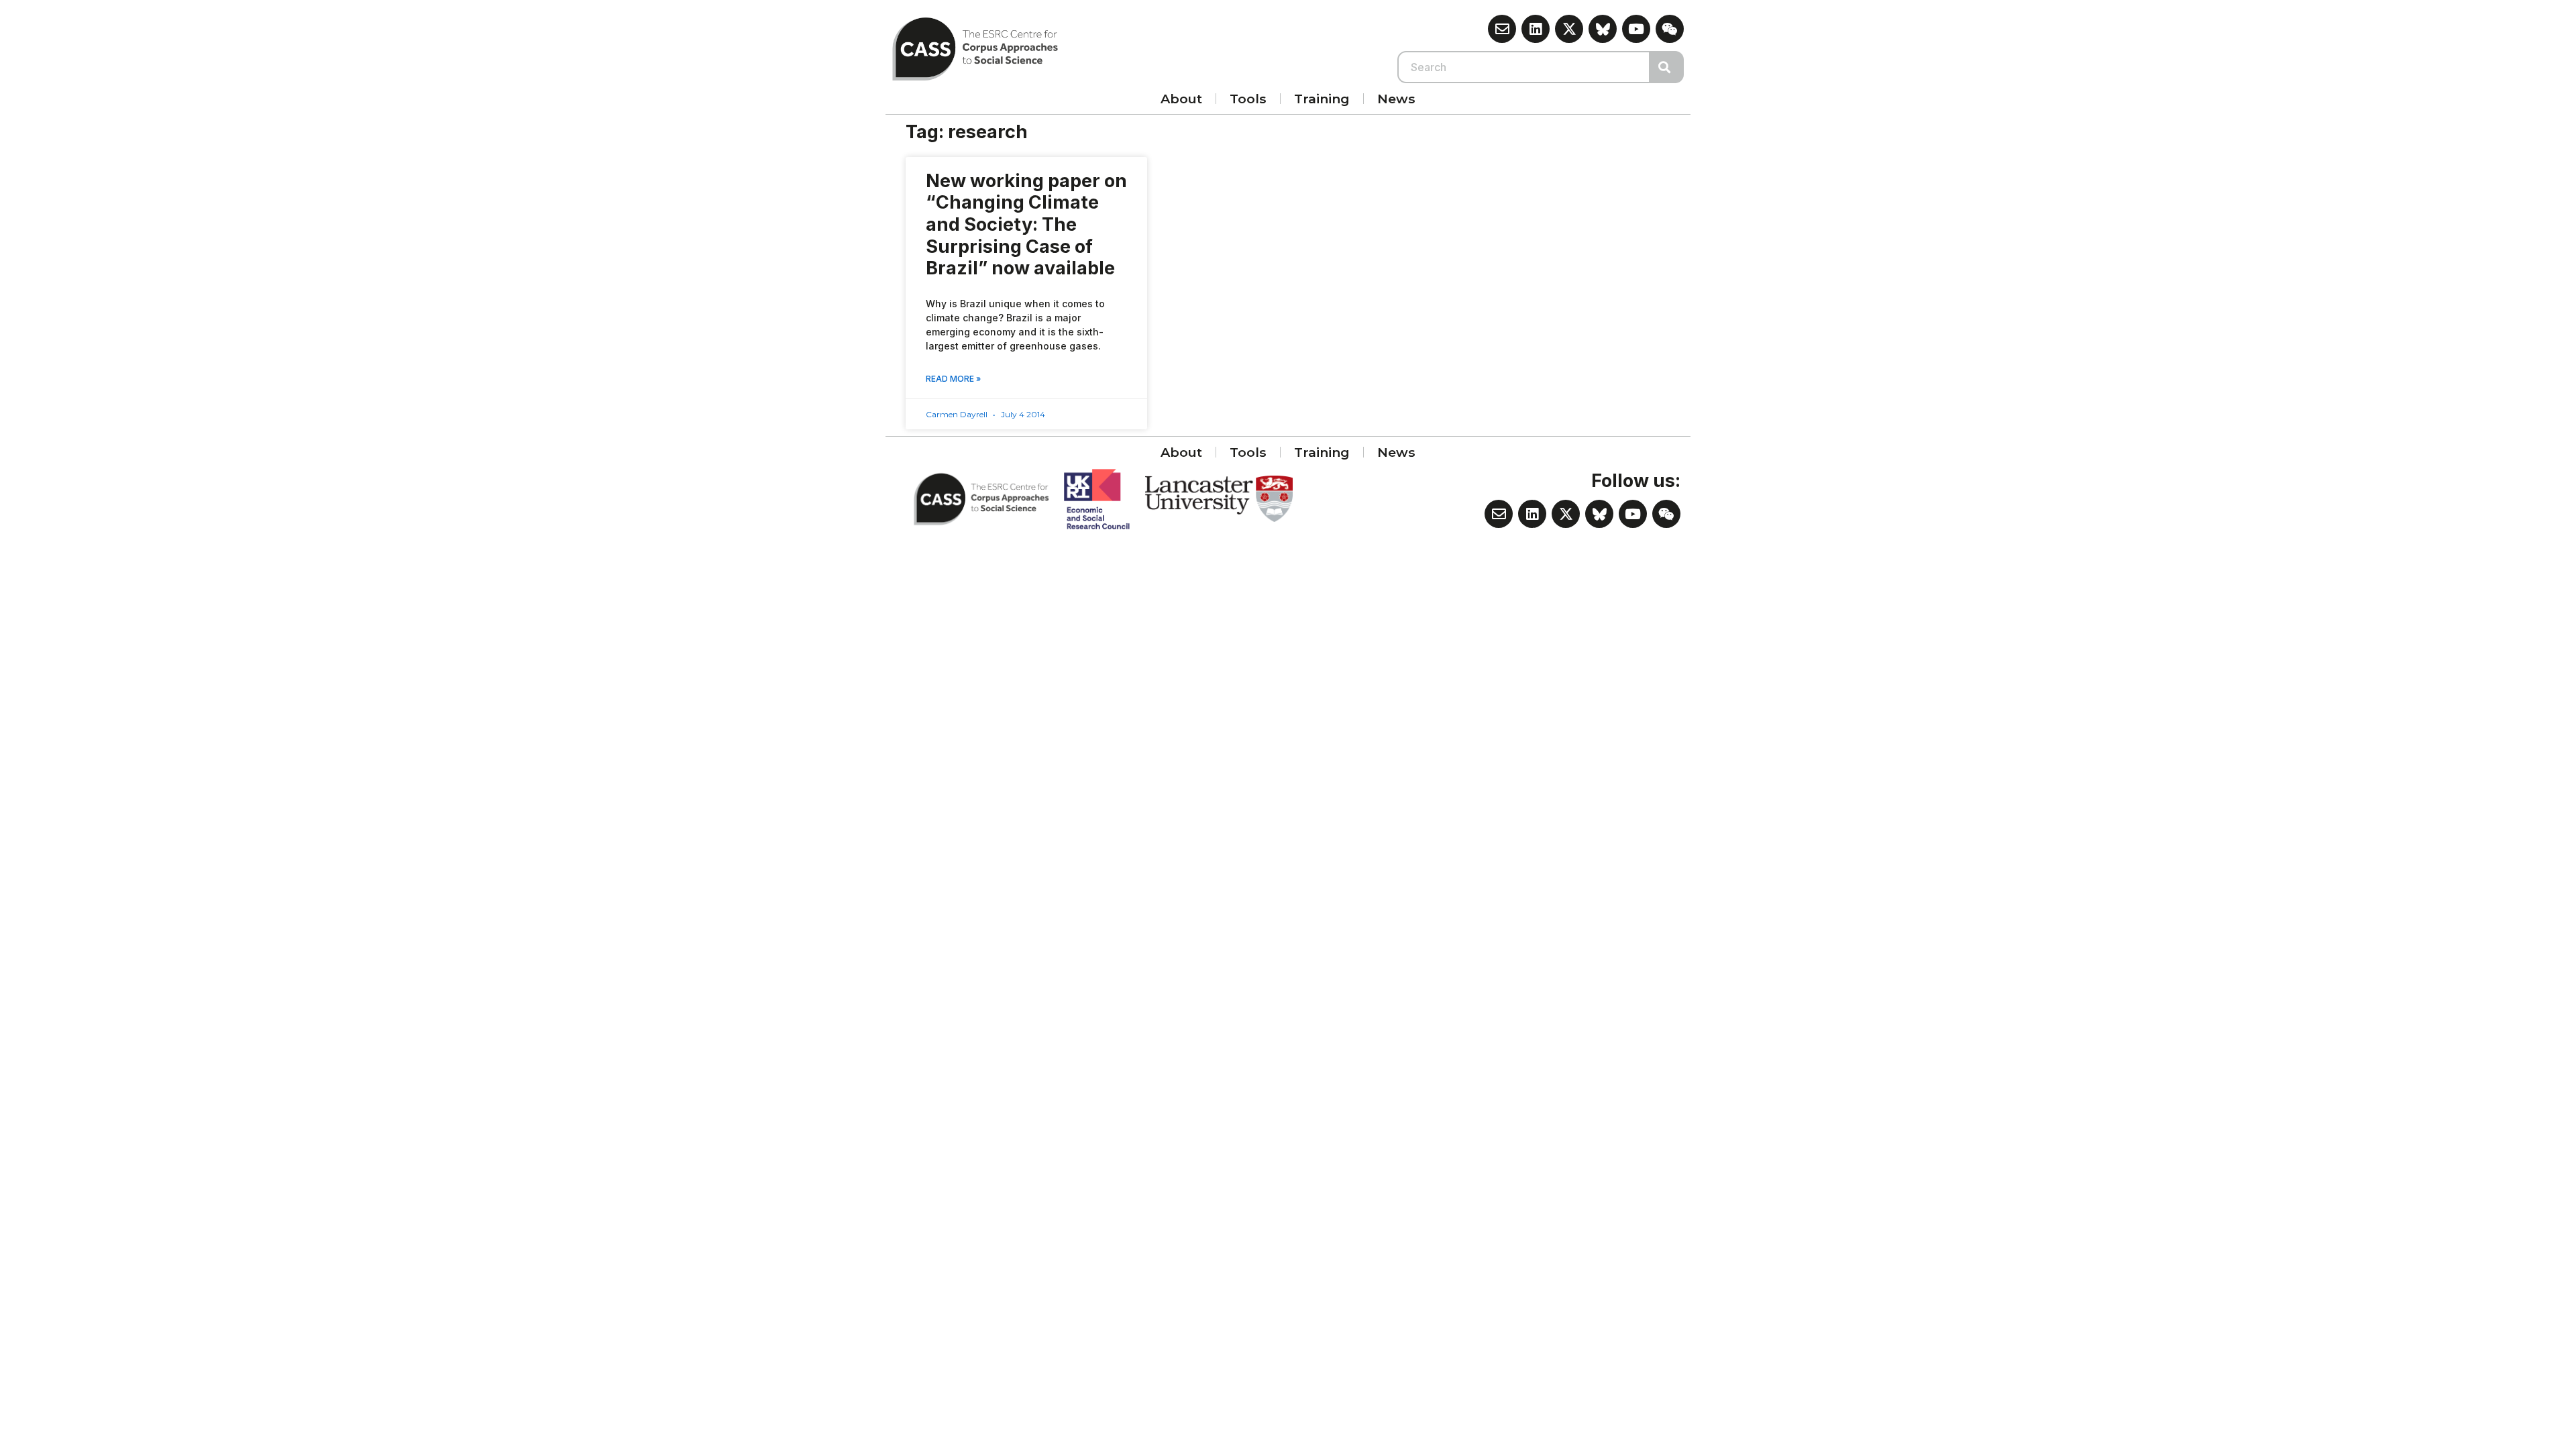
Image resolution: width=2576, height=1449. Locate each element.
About (1181, 99)
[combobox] (1524, 67)
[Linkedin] (1536, 29)
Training (1322, 99)
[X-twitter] (1569, 29)
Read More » (953, 379)
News (1396, 99)
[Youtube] (1636, 29)
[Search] (1667, 67)
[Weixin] (1670, 29)
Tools (1248, 99)
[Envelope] (1502, 29)
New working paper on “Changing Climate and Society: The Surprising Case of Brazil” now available (1026, 225)
